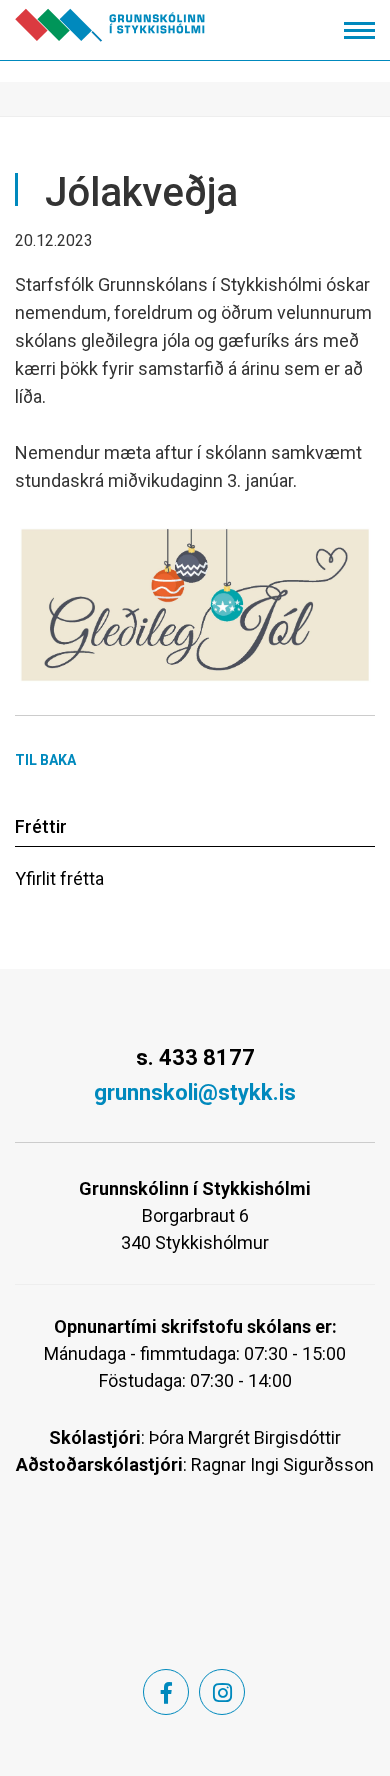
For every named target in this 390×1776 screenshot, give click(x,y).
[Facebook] (166, 1692)
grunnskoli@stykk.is (195, 1092)
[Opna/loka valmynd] (359, 30)
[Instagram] (222, 1692)
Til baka (45, 760)
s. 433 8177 (195, 1057)
